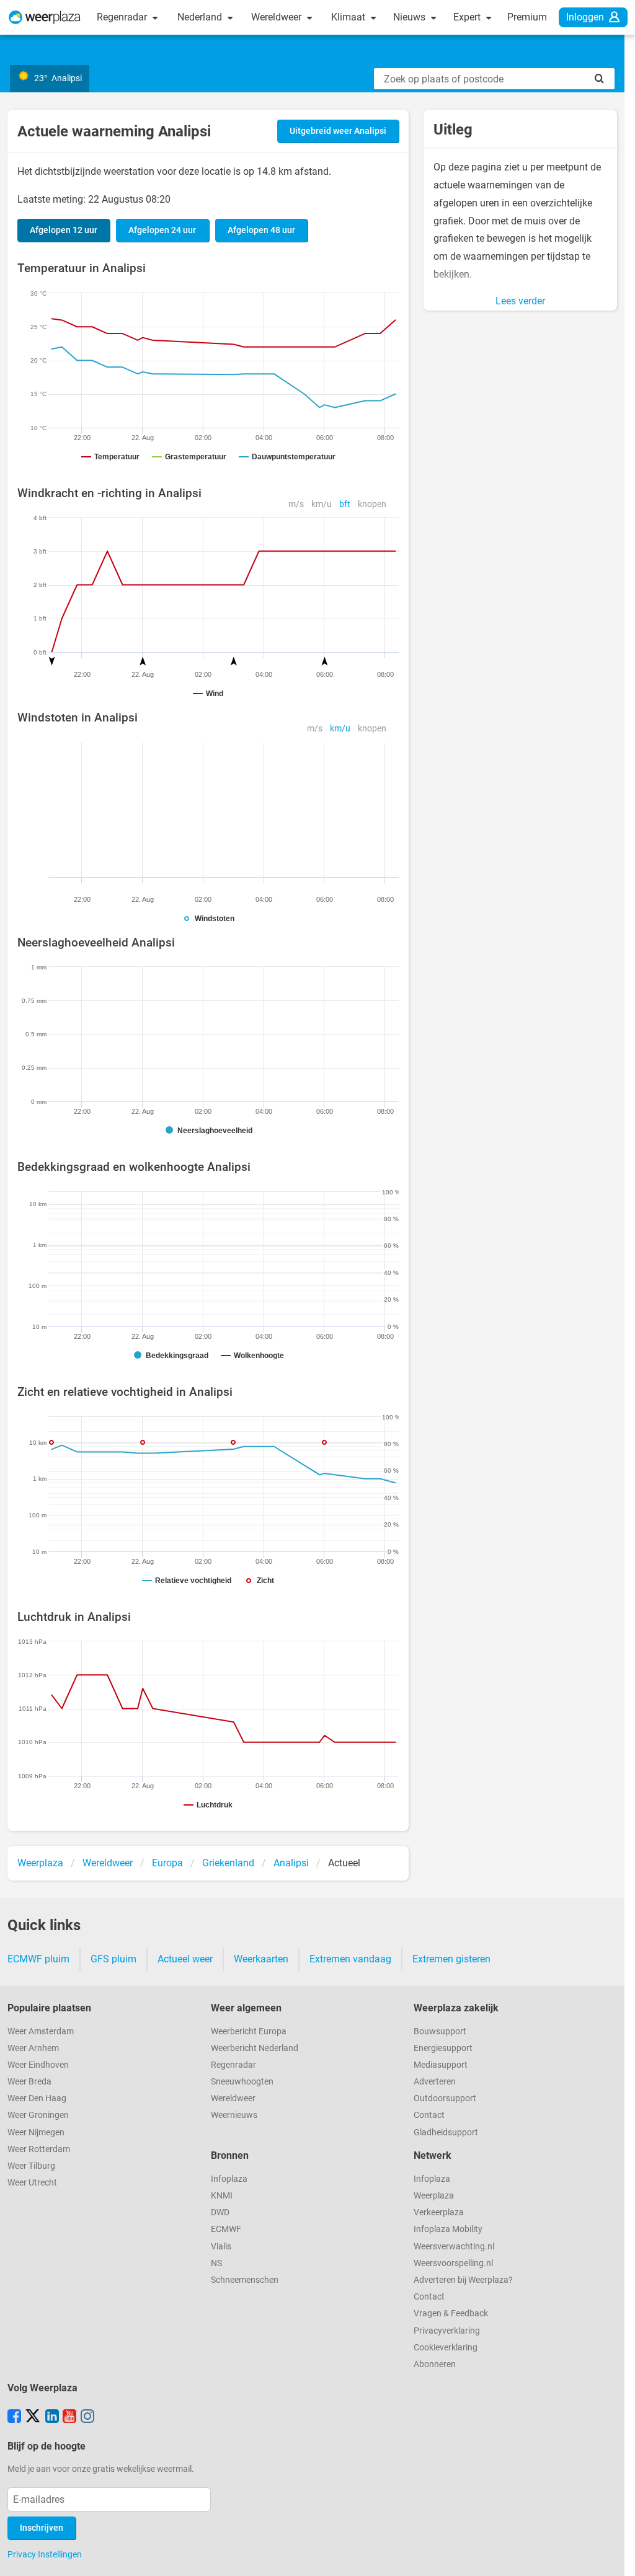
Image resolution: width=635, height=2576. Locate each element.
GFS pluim (113, 1959)
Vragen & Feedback (451, 2314)
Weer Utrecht (32, 2183)
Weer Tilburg (31, 2166)
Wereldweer (278, 17)
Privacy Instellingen (45, 2554)
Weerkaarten (261, 1959)
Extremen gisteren (451, 1959)
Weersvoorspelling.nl (453, 2263)
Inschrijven (42, 2528)
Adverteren (435, 2082)
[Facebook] (14, 2417)
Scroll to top (615, 2556)
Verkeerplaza (439, 2212)
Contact (429, 2115)
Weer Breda (29, 2082)
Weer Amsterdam (41, 2031)
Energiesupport (443, 2048)
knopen (372, 504)
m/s (296, 504)
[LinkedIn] (52, 2417)
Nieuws (411, 17)
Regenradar (123, 17)
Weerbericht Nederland (255, 2048)
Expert (468, 17)
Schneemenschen (245, 2280)
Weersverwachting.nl (454, 2247)
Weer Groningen (38, 2115)
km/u (322, 504)
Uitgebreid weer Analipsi (338, 131)
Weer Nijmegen (36, 2133)
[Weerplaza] (45, 17)
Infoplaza (229, 2179)
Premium (527, 17)
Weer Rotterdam (39, 2149)
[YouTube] (69, 2417)
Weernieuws (234, 2115)
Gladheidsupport (446, 2133)
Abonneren (435, 2364)
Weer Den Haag (37, 2098)
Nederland (201, 17)
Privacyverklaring (447, 2331)
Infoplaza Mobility (448, 2229)
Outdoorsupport (445, 2098)
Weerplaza (434, 2196)
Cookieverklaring (446, 2348)
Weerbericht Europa (249, 2031)
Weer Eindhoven (38, 2065)
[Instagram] (87, 2417)
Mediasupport (441, 2065)
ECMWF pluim (38, 1959)
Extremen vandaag (350, 1959)
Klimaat (349, 17)
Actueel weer (185, 1959)
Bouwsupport (440, 2031)
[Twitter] (33, 2417)
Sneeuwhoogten (242, 2082)
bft (345, 504)
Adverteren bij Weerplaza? (463, 2280)
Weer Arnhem (33, 2048)
